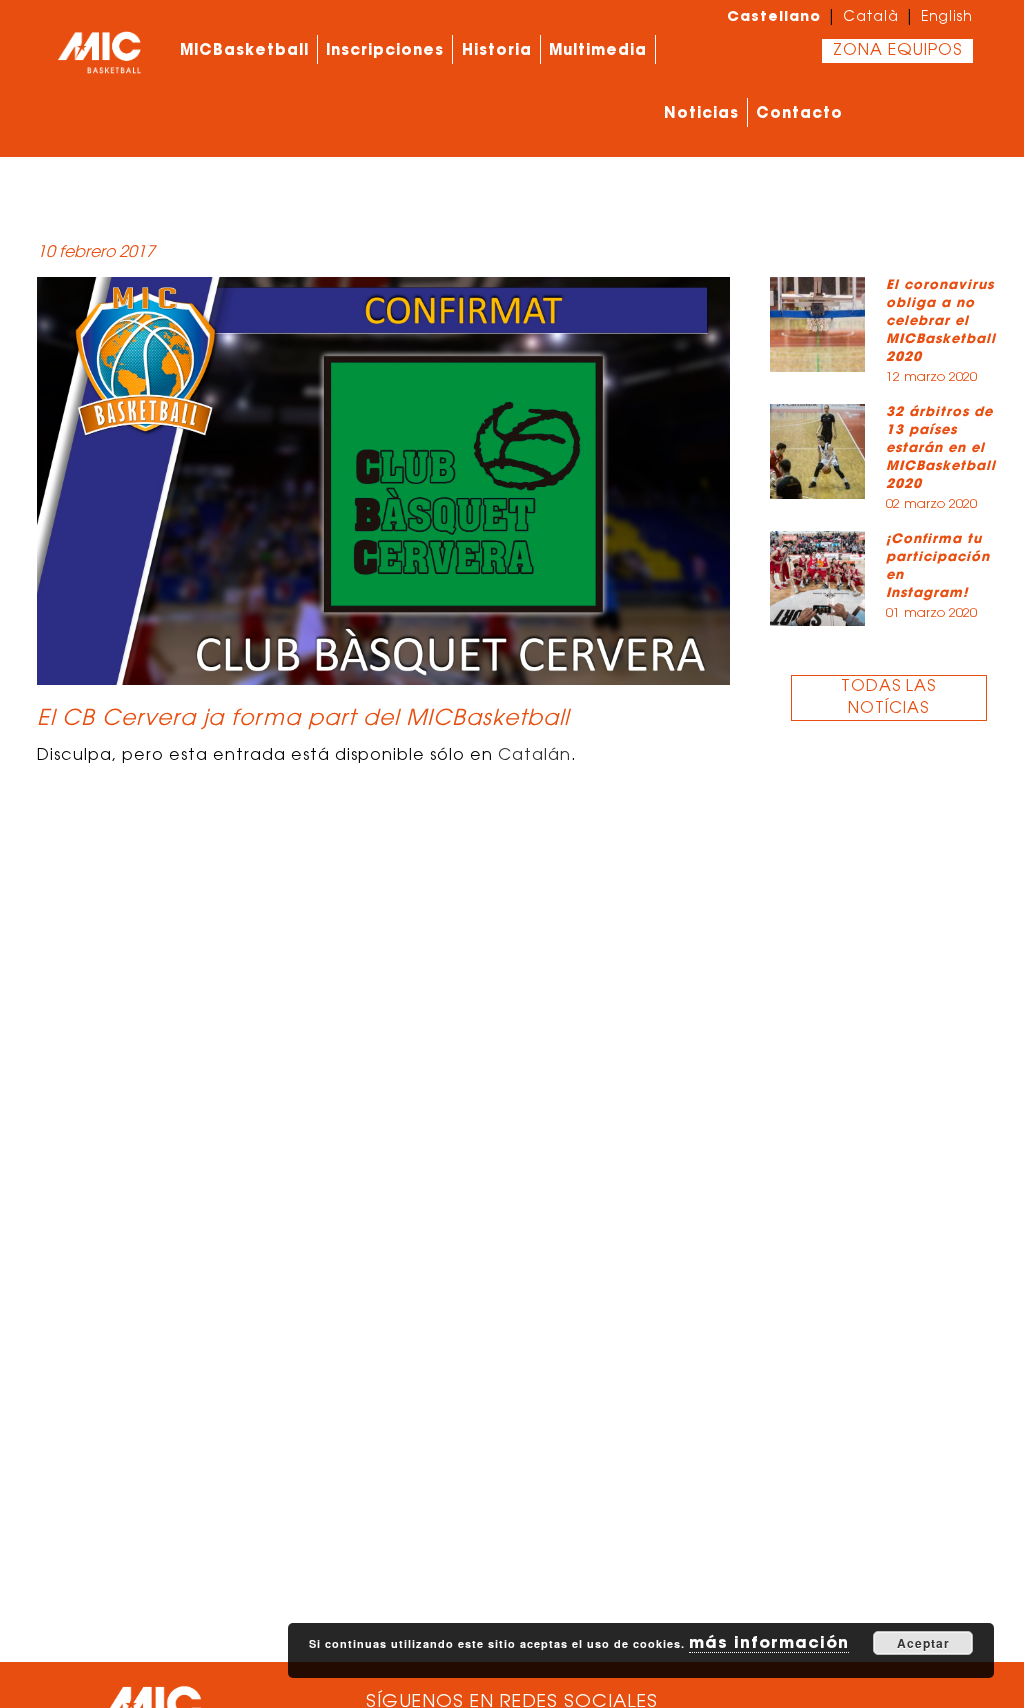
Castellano (774, 16)
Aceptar (923, 1643)
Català (871, 18)
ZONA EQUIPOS (897, 51)
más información (769, 1642)
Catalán (534, 756)
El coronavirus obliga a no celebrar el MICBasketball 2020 (941, 320)
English (947, 18)
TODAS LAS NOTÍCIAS (888, 698)
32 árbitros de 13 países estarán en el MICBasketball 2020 (941, 447)
